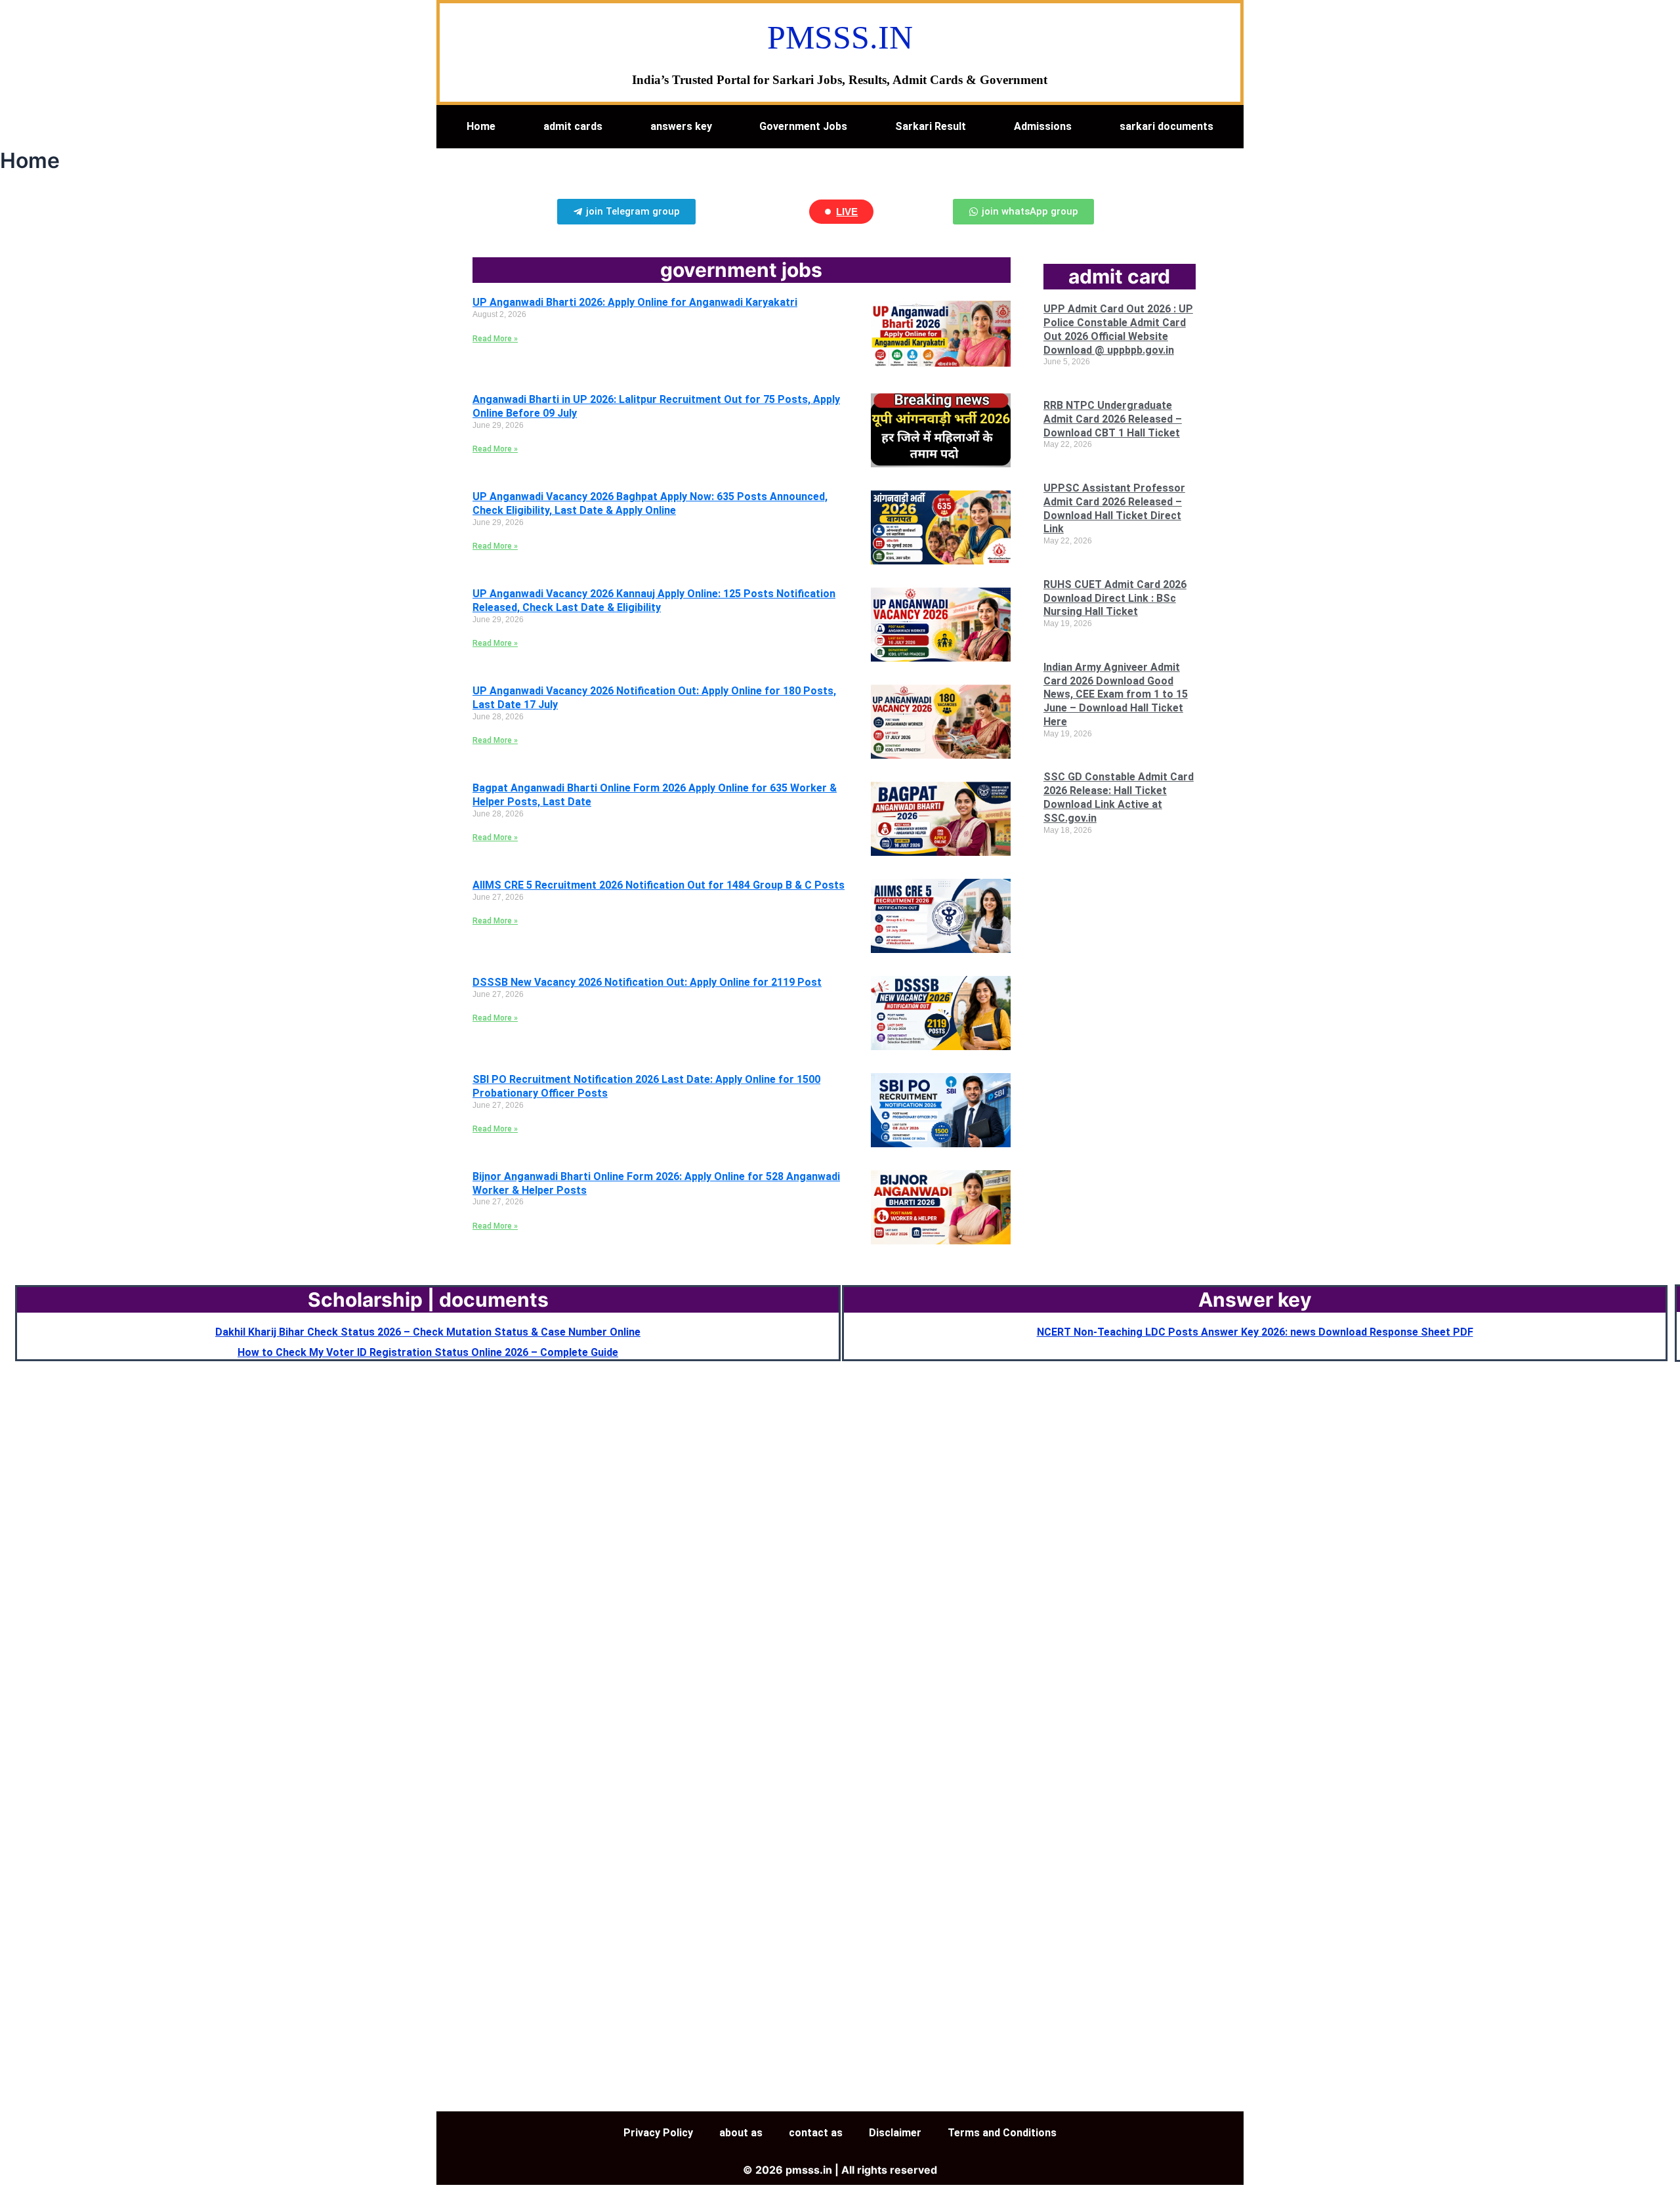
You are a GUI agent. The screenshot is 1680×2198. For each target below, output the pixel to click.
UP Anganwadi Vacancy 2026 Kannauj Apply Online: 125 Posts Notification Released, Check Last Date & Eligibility (654, 601)
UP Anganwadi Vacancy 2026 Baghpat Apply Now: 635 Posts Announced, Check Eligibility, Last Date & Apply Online (650, 503)
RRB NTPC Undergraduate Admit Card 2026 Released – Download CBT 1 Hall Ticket (1113, 419)
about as (741, 2133)
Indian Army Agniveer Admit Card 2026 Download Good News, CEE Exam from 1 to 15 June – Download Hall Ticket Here (1116, 694)
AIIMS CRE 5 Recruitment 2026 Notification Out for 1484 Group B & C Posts (659, 885)
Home (481, 126)
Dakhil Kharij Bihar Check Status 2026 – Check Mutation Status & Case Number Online (428, 1332)
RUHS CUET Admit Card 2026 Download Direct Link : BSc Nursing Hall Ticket (1115, 598)
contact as (816, 2133)
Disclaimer (895, 2133)
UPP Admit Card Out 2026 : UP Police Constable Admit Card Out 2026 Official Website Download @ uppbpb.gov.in (1118, 329)
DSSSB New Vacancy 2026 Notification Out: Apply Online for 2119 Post (647, 982)
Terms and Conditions (1002, 2133)
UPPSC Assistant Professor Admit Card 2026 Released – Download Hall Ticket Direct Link (1114, 508)
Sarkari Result (931, 126)
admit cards (573, 126)
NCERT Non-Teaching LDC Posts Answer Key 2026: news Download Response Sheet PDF (1255, 1332)
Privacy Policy (658, 2133)
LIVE (847, 212)
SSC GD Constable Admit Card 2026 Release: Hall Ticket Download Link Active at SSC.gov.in (1119, 797)
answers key (681, 126)
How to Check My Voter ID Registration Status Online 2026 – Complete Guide (428, 1352)
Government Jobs (803, 126)
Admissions (1043, 126)
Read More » (495, 339)
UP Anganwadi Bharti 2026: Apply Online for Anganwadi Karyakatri (635, 302)
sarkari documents (1166, 126)
